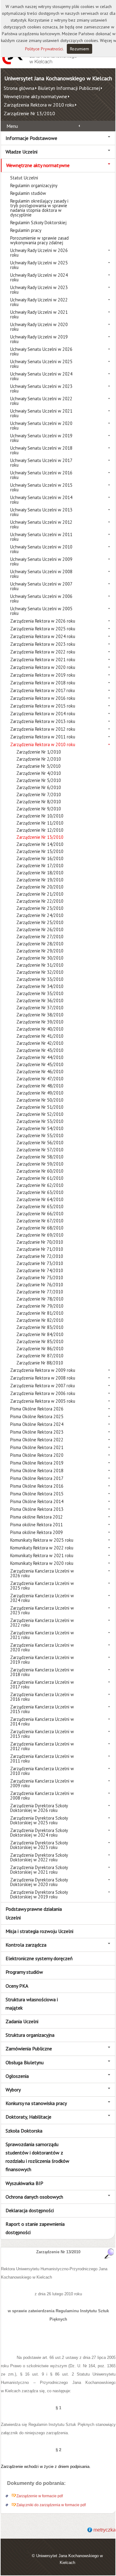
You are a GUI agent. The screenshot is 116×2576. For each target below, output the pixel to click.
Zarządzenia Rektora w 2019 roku (43, 675)
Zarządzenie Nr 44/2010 (40, 1057)
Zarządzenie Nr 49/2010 (40, 1093)
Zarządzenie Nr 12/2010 (40, 830)
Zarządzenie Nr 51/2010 (40, 1107)
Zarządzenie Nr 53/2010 (40, 1121)
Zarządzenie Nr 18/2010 (40, 873)
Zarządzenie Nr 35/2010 (40, 993)
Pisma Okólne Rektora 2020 (37, 1455)
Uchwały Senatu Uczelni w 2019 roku (41, 438)
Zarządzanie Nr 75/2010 (40, 1277)
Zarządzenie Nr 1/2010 (39, 752)
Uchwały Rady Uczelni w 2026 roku (39, 253)
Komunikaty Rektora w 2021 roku (42, 1555)
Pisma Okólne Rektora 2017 (37, 1478)
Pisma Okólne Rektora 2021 (37, 1447)
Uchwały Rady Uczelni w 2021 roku (39, 314)
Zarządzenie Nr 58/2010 (40, 1157)
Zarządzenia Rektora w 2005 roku (43, 1401)
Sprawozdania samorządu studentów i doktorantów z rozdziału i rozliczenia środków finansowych (37, 2157)
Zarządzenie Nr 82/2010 (40, 1320)
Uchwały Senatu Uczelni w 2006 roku (41, 599)
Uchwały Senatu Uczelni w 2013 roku (41, 512)
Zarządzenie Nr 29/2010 (40, 951)
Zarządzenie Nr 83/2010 (40, 1327)
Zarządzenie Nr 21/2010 (40, 894)
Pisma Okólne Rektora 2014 (37, 1501)
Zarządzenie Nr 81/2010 (40, 1313)
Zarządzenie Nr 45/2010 (40, 1064)
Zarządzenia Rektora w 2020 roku (43, 667)
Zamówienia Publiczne (29, 2049)
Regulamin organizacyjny (34, 185)
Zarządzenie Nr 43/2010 (40, 1050)
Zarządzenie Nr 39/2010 (40, 1022)
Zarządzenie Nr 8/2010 (39, 802)
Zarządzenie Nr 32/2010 (40, 972)
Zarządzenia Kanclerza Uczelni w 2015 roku (42, 1709)
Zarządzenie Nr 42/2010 (40, 1043)
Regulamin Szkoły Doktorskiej (38, 223)
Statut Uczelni (24, 178)
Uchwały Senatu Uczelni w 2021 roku (41, 413)
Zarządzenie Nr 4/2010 (39, 773)
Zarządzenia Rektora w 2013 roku (43, 721)
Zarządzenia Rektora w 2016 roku (43, 698)
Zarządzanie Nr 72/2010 (40, 1256)
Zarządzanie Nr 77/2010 (40, 1292)
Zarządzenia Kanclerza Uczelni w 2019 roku (42, 1660)
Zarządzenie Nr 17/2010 (40, 866)
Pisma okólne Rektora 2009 (37, 1532)
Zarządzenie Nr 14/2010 (40, 844)
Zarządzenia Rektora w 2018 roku (43, 683)
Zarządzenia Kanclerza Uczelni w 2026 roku (42, 1573)
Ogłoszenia (17, 2076)
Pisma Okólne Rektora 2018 (37, 1471)
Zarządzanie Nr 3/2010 (39, 766)
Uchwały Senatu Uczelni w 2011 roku (41, 537)
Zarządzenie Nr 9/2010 (39, 809)
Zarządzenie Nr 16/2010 (40, 858)
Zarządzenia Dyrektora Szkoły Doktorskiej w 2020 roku (39, 1882)
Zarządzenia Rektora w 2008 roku (43, 1378)
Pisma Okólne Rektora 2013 (37, 1509)
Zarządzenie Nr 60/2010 (40, 1171)
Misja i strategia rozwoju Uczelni (39, 1931)
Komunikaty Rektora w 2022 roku (42, 1548)
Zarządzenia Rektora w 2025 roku (43, 629)
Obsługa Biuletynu (25, 2062)
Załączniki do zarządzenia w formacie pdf (51, 2505)
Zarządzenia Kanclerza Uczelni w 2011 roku (42, 1759)
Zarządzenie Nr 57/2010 (40, 1150)
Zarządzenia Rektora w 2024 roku (43, 636)
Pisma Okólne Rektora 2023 (37, 1432)
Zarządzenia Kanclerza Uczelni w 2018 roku (42, 1672)
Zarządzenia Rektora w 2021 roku (43, 660)
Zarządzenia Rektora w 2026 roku (43, 621)
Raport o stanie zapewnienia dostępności (35, 2228)
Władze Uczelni (21, 152)
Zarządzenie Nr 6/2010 (39, 787)
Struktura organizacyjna (30, 2035)
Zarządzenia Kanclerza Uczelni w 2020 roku (42, 1647)
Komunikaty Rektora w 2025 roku (42, 1540)
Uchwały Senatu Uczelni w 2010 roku (41, 549)
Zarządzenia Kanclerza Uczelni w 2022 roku (42, 1623)
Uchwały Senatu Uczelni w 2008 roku (41, 574)
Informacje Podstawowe (31, 138)
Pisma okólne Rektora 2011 (37, 1525)
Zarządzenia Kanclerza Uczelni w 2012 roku (42, 1746)
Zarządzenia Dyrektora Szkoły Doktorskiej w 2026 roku (39, 1808)
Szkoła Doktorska (24, 2131)
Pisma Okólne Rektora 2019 (37, 1463)
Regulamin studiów (28, 193)
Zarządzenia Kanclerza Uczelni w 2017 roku (42, 1684)
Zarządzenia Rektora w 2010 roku (39, 105)
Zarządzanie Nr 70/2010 (40, 1242)
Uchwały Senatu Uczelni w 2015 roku (41, 487)
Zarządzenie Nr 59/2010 (40, 1164)
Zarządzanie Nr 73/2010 (40, 1263)
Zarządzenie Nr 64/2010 (40, 1199)
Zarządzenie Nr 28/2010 (40, 944)
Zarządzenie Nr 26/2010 (40, 929)
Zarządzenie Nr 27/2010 (40, 937)
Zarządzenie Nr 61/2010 (40, 1178)
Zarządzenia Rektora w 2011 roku (43, 737)
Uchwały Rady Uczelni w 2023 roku (39, 290)
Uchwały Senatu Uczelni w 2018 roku (41, 450)
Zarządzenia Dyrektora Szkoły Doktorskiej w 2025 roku (39, 1820)
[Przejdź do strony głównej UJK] (39, 64)
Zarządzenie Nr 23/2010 (40, 908)
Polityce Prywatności (44, 49)
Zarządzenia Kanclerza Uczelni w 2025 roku (42, 1586)
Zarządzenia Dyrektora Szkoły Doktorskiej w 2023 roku (39, 1845)
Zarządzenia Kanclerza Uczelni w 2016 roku (42, 1697)
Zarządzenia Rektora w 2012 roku (43, 729)
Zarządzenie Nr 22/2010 (40, 901)
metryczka (105, 2530)
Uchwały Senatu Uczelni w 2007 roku (41, 586)
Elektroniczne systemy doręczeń (39, 1958)
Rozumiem (79, 49)
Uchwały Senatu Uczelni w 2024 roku (41, 376)
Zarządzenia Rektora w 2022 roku (43, 652)
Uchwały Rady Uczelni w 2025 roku (39, 265)
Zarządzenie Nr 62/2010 (40, 1185)
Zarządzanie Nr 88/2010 (40, 1363)
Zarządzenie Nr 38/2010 (40, 1015)
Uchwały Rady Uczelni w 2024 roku (39, 277)
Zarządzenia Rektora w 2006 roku (43, 1393)
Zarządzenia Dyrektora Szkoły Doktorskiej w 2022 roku (39, 1857)
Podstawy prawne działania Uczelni (34, 1913)
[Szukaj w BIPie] (109, 2253)
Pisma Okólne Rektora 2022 (37, 1440)
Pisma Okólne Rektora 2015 (37, 1494)
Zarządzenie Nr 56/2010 (40, 1143)
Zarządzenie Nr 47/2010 (40, 1079)
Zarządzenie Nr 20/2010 (40, 887)
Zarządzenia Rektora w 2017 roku (43, 690)
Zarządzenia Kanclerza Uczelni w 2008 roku (42, 1796)
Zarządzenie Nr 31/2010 (40, 965)
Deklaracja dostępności (30, 2210)
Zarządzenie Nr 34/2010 (40, 986)
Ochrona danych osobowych (34, 2197)
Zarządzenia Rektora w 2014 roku (43, 714)
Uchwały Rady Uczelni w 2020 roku (39, 327)
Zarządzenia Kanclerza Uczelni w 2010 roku (42, 1771)
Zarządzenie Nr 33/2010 (40, 979)
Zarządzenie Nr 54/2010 (40, 1128)
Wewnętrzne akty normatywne (35, 96)
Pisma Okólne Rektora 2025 (37, 1416)
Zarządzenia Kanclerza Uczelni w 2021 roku (42, 1635)
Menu (12, 126)
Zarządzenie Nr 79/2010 (40, 1306)
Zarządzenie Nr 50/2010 (40, 1100)
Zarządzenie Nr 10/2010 (40, 816)
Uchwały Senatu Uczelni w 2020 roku (41, 426)
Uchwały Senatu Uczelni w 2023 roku (41, 389)
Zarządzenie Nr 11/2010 (40, 823)
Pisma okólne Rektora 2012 (37, 1517)
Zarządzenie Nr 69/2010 (40, 1235)
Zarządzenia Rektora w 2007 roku (43, 1386)
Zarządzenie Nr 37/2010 (40, 1008)
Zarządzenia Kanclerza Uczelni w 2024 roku (42, 1598)
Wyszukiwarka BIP (24, 2183)
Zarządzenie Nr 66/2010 (40, 1214)
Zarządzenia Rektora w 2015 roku (43, 706)
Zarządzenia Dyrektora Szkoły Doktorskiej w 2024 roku (39, 1833)
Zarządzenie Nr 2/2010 (39, 759)
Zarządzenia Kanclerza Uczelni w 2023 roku (42, 1610)
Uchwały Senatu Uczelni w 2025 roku (41, 364)
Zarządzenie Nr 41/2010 (40, 1036)
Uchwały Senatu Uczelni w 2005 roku (41, 611)
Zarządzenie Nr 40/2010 (40, 1029)
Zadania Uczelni (22, 2021)
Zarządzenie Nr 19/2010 (40, 880)
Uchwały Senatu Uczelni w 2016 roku (41, 475)
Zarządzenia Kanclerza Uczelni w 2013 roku (42, 1734)
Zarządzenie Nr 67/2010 (40, 1221)
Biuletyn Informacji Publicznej (69, 88)
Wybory (13, 2090)
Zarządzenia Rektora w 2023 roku (43, 644)
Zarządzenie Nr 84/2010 (40, 1334)
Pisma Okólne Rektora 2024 (37, 1424)
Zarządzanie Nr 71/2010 (40, 1249)
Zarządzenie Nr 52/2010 (40, 1114)
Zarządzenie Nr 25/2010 (40, 922)
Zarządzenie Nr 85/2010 (40, 1341)
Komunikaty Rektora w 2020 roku (42, 1563)
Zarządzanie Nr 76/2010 (40, 1285)
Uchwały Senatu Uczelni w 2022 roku (41, 401)
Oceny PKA (17, 1986)
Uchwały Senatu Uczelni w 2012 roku (41, 524)
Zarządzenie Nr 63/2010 (40, 1192)
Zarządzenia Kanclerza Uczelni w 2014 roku (42, 1721)
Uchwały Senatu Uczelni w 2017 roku (41, 463)
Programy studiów (24, 1972)
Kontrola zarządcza (26, 1945)
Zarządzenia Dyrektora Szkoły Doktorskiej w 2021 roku (39, 1870)
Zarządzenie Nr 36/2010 (40, 1000)
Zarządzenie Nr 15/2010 (40, 851)
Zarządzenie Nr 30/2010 (40, 958)
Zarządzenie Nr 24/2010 (40, 915)
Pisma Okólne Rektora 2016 (37, 1486)
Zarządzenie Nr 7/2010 (39, 794)
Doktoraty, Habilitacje (28, 2117)
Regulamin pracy (26, 230)
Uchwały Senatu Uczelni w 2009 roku (41, 561)
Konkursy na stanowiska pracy (36, 2103)
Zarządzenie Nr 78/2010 (40, 1299)
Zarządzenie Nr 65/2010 (40, 1206)
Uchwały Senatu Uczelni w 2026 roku (41, 351)
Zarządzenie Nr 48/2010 (40, 1086)
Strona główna (19, 88)
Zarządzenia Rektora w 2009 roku (43, 1370)
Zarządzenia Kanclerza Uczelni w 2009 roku (42, 1783)
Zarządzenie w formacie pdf (40, 2496)
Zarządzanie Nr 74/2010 (40, 1270)
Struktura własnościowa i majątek (32, 2004)
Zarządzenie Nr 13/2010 (29, 113)
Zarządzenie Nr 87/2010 (40, 1356)
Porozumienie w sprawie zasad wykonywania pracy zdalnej (39, 240)
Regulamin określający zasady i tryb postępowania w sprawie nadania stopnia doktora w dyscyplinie (39, 208)
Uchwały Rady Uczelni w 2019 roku (39, 339)
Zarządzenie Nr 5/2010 (39, 780)
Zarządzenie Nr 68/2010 (40, 1228)
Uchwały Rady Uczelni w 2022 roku (39, 302)
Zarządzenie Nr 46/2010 (40, 1072)
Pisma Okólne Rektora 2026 (37, 1409)
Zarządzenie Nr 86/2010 (40, 1349)
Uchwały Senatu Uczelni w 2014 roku (41, 500)
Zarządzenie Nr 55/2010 (40, 1135)
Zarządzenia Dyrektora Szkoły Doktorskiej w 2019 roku (39, 1894)
